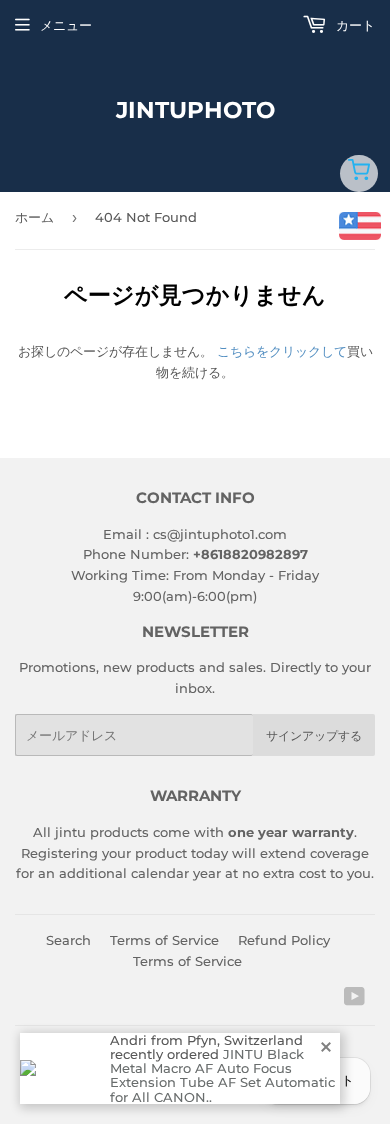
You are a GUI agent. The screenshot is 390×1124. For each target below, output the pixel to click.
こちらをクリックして (282, 351)
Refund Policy (284, 940)
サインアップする (314, 735)
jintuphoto (195, 110)
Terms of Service (164, 940)
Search (68, 940)
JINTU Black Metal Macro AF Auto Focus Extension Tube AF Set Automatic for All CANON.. (222, 1075)
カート (353, 25)
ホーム (34, 217)
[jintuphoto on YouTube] (354, 999)
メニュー (66, 25)
